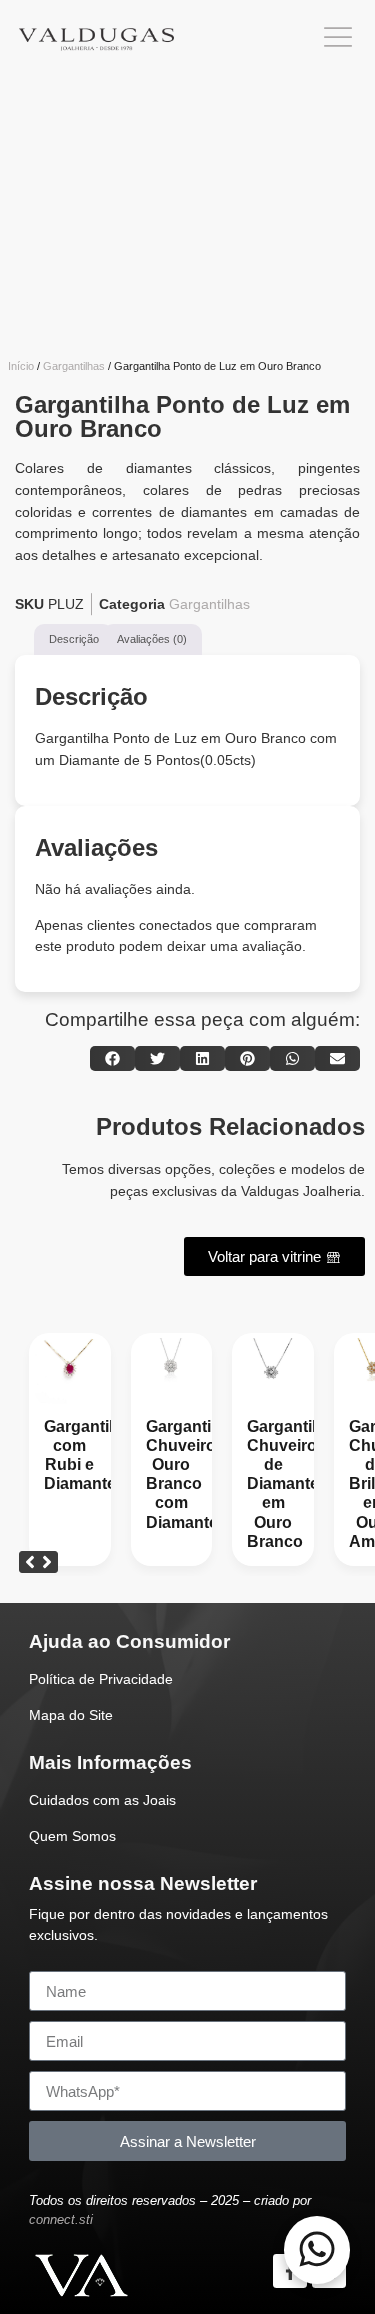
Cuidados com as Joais (102, 1800)
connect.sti (61, 2219)
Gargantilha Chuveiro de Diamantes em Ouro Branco (291, 1484)
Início (21, 366)
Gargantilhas (74, 366)
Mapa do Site (71, 1715)
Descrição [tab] (74, 639)
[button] (112, 1058)
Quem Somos (72, 1836)
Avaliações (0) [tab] (152, 639)
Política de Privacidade (101, 1679)
